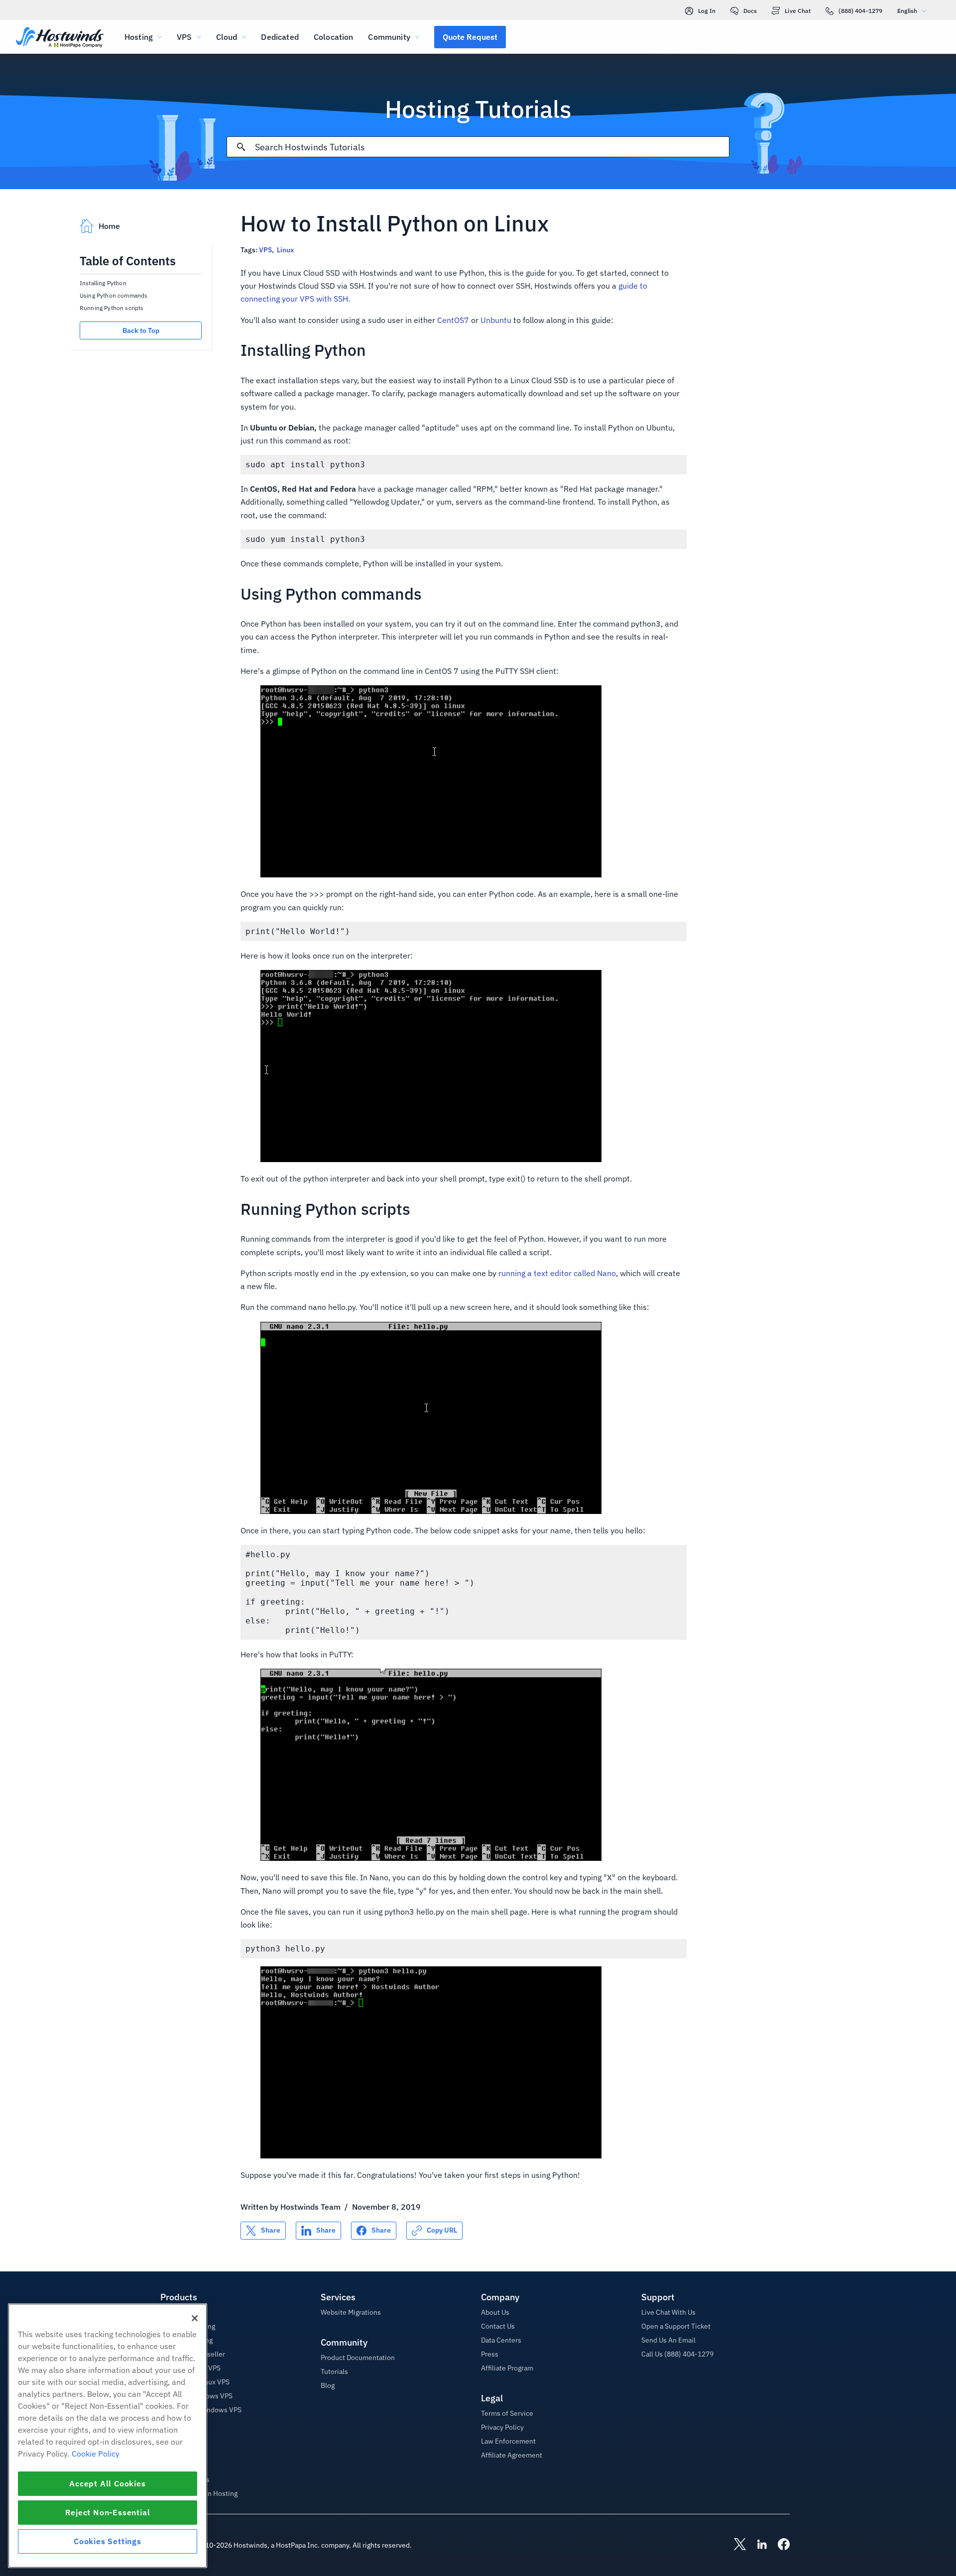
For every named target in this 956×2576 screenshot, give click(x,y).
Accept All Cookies (107, 2483)
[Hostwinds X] (735, 2545)
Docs (750, 11)
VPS (265, 250)
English (907, 11)
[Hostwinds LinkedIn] (757, 2545)
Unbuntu (496, 320)
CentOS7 (453, 320)
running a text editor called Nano (557, 1273)
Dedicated (280, 37)
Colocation (334, 37)
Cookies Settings (108, 2541)
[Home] (60, 38)
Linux (285, 250)
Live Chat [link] (798, 11)
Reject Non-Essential (108, 2512)
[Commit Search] (241, 147)
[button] (470, 37)
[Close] (195, 2318)
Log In (707, 11)
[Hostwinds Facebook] (779, 2545)
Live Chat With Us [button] (668, 2312)
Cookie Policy (96, 2454)
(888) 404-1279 (860, 11)
